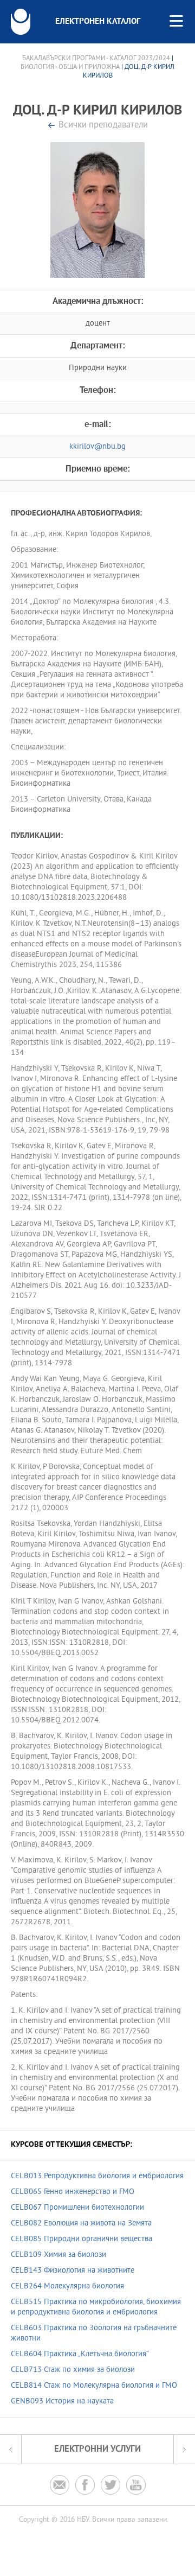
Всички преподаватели (103, 126)
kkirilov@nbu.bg (97, 447)
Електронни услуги (97, 2449)
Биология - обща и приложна (70, 67)
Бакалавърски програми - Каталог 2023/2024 (96, 59)
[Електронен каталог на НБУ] (21, 22)
